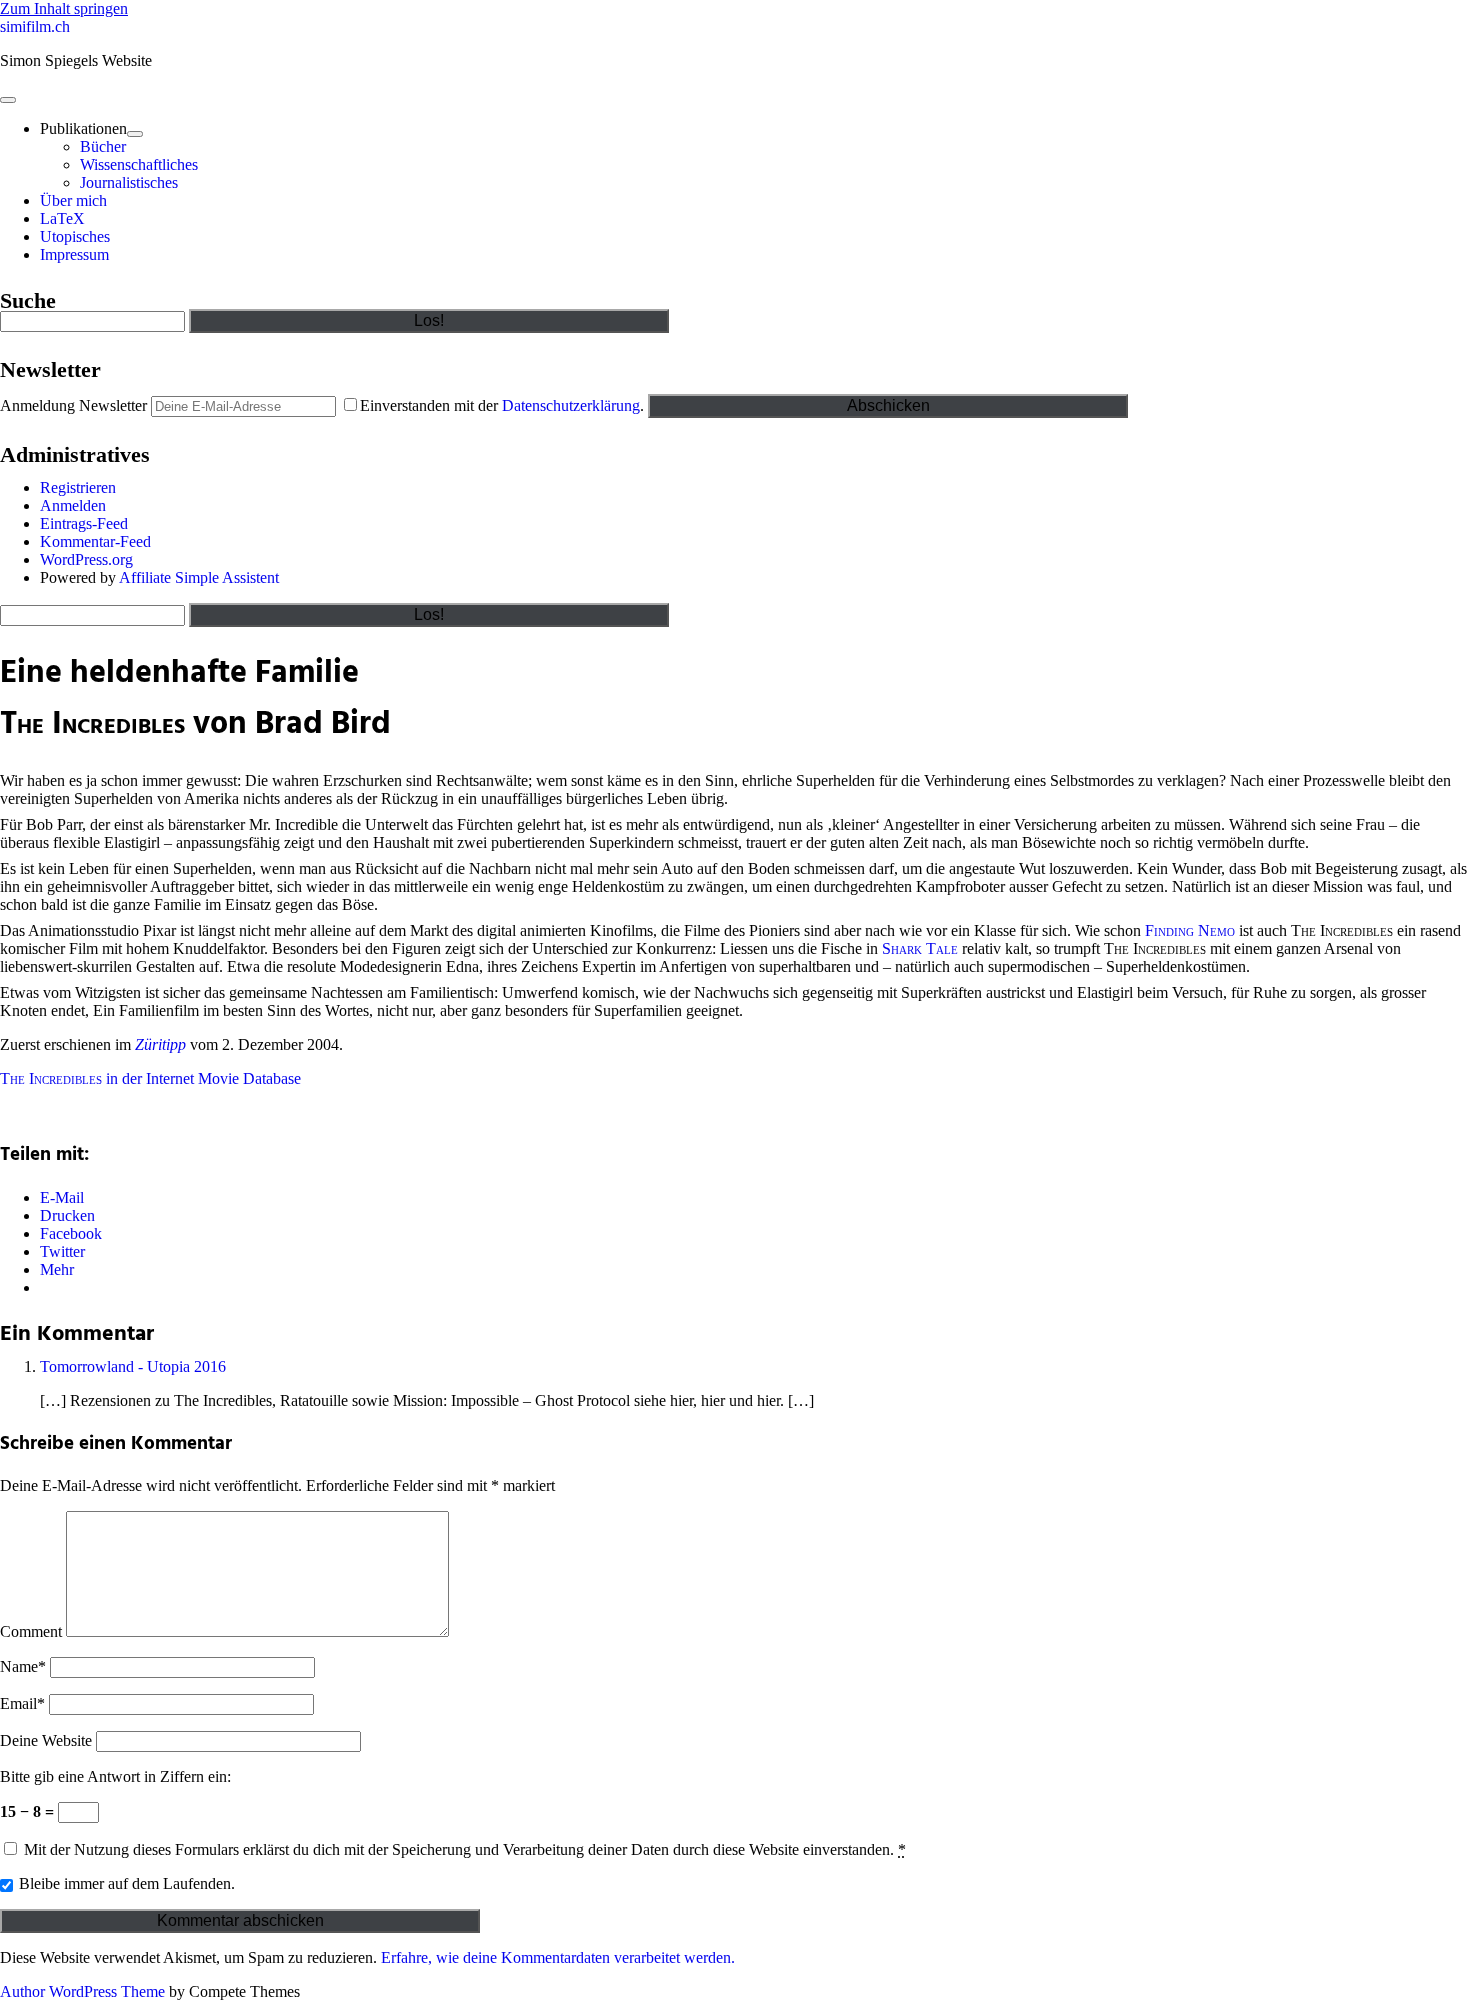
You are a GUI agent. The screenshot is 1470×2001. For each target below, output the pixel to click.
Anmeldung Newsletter (73, 405)
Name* (23, 1666)
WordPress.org (86, 559)
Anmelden (73, 505)
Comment (31, 1631)
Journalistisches (129, 182)
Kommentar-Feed (95, 541)
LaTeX (62, 218)
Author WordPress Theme (82, 1991)
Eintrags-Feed (84, 523)
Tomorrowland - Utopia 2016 (133, 1366)
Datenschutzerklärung (571, 405)
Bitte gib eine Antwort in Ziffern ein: (115, 1776)
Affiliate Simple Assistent (199, 577)
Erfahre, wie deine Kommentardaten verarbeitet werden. (558, 1957)
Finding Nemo (1190, 930)
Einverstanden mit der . (504, 405)
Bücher (103, 146)
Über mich (73, 200)
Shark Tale (920, 948)
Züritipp (160, 1044)
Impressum (74, 254)
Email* (22, 1703)
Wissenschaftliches (139, 164)
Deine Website (46, 1740)
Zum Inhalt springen (64, 8)
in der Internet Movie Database (150, 1078)
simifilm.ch (35, 26)
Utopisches (75, 236)
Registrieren (78, 487)
